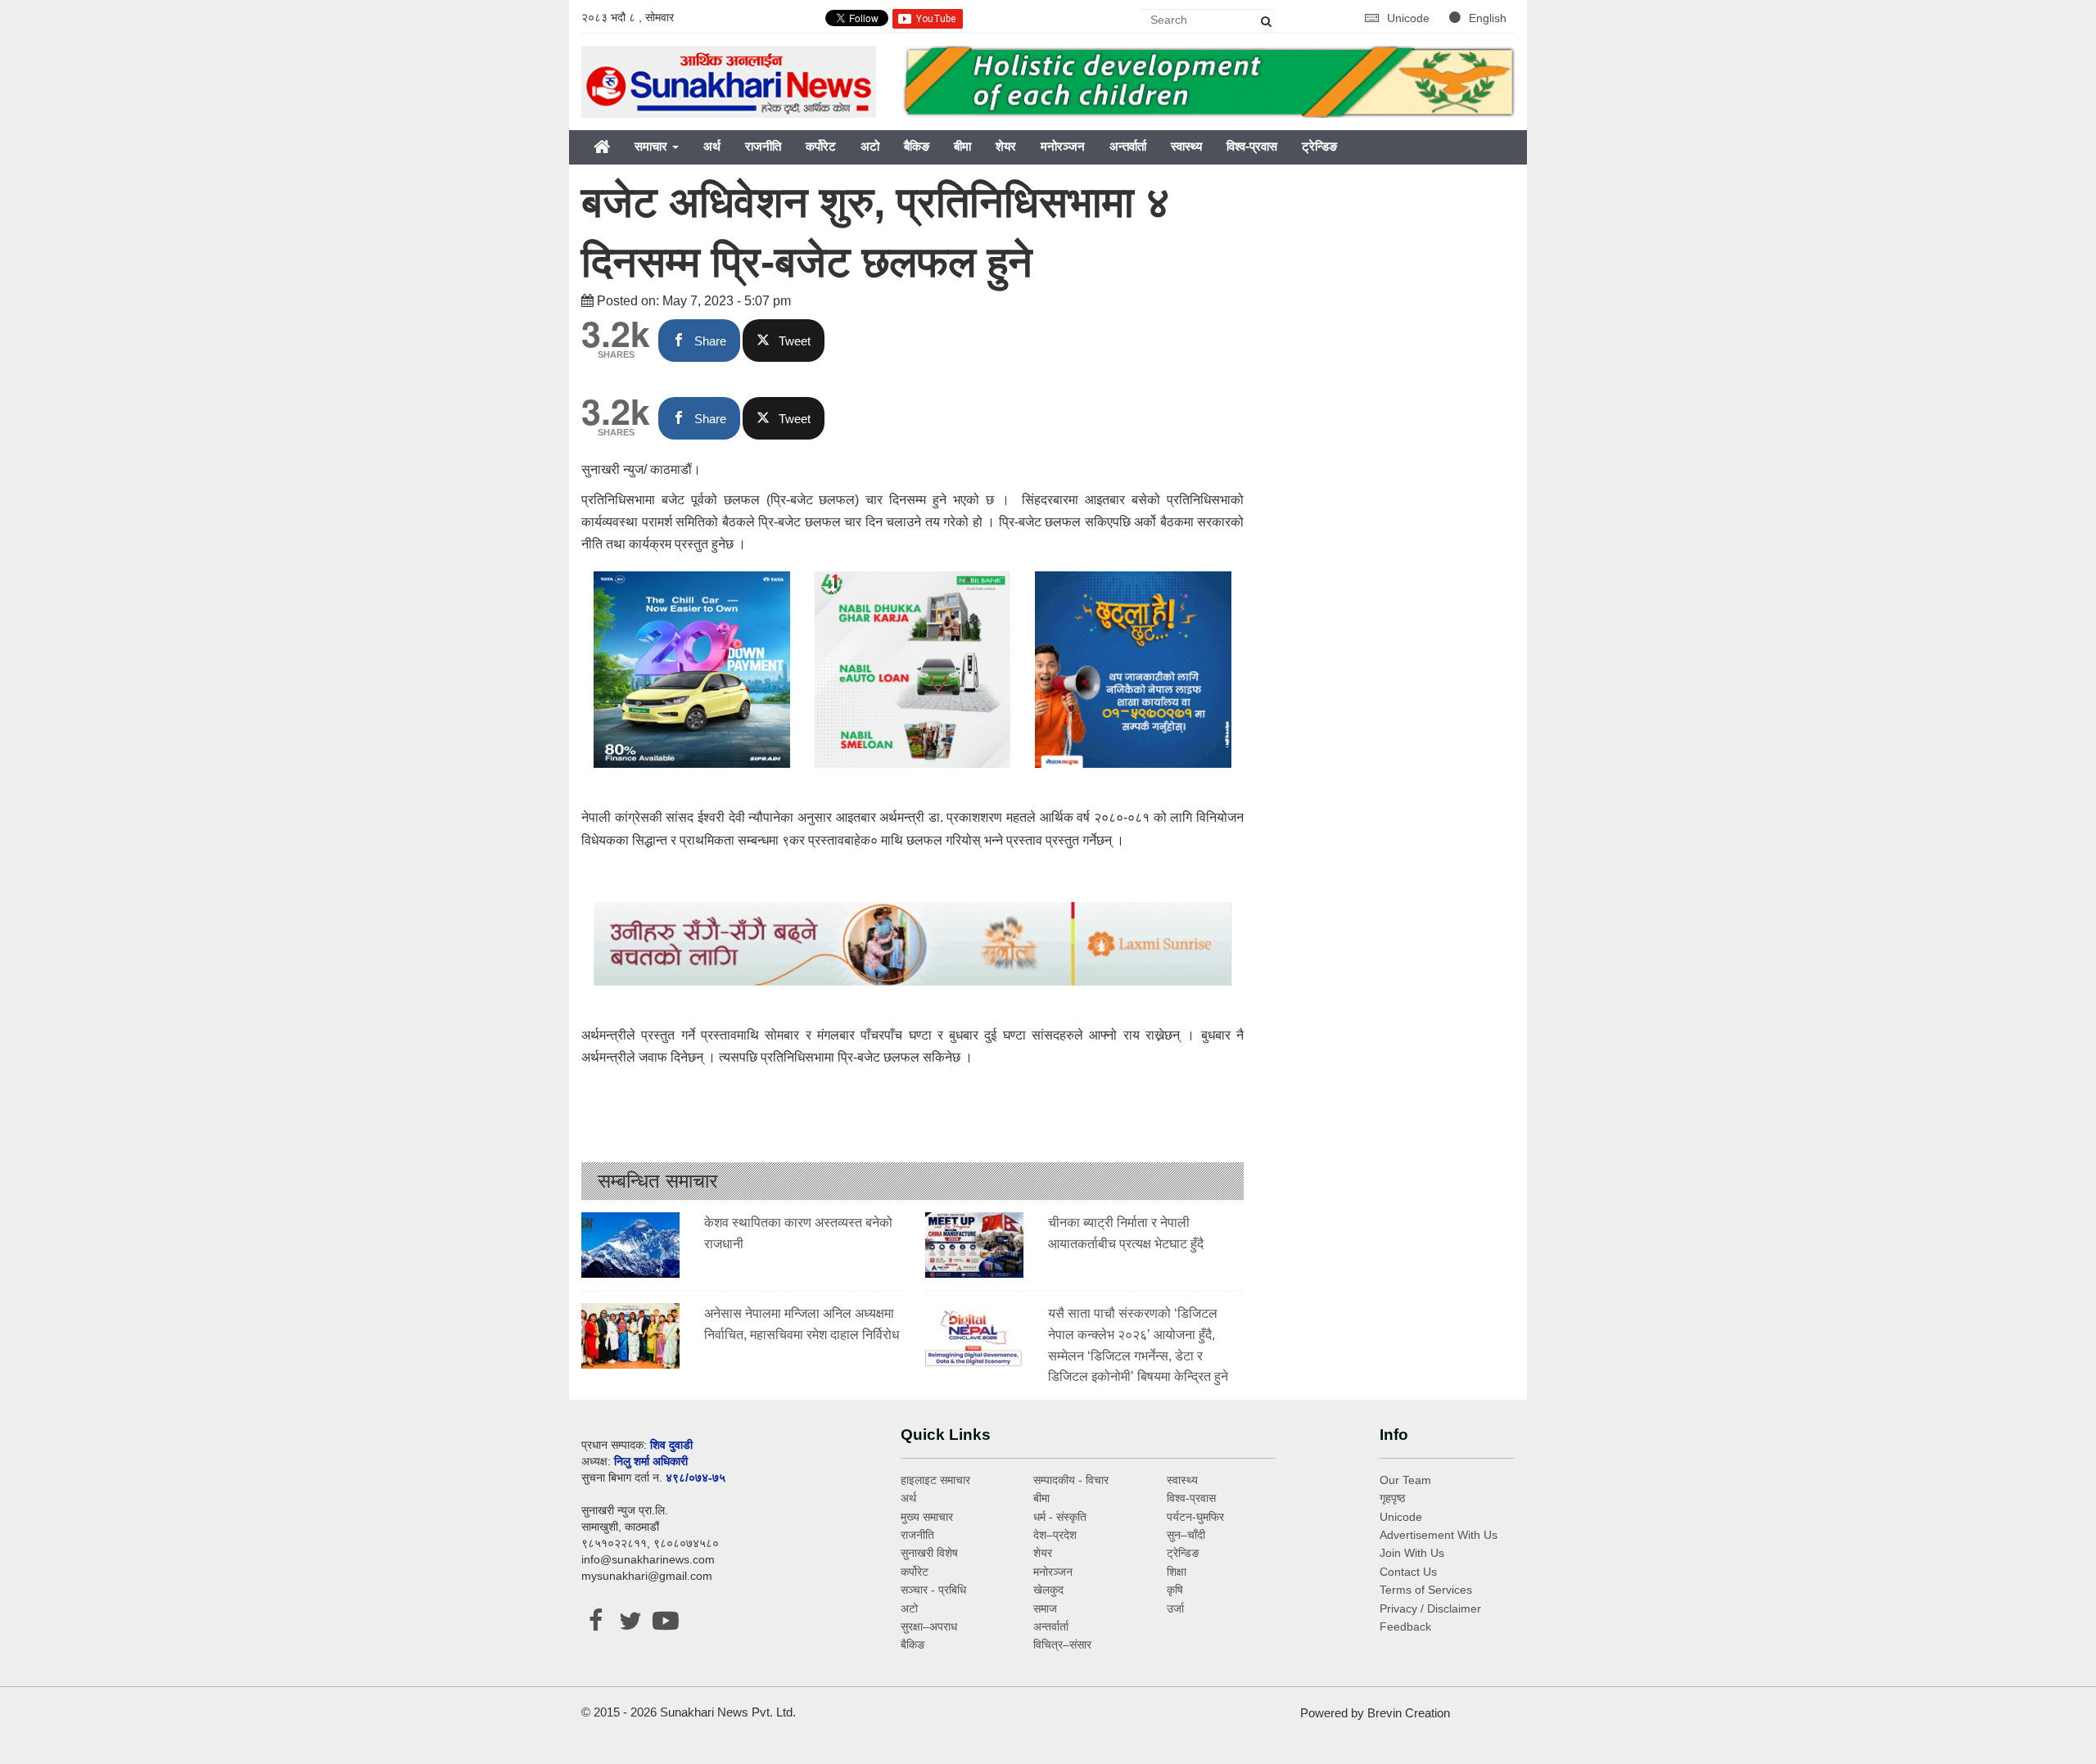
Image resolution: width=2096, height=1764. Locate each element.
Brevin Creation (1409, 1713)
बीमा (962, 146)
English (1488, 18)
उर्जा (1175, 1608)
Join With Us (1412, 1553)
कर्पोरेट (821, 146)
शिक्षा (1177, 1572)
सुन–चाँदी (1186, 1535)
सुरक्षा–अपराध (929, 1626)
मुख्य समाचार (927, 1517)
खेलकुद (1048, 1590)
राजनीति (763, 146)
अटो (870, 146)
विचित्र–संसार (1062, 1644)
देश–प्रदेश (1055, 1535)
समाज (1045, 1608)
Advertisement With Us (1439, 1535)
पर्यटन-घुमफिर (1195, 1517)
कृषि (1175, 1590)
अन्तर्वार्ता (1128, 146)
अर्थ (712, 146)
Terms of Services (1426, 1590)
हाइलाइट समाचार (935, 1480)
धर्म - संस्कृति (1060, 1517)
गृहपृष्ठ (1392, 1498)
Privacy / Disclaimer (1430, 1608)
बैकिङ (917, 146)
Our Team (1405, 1480)
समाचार (653, 146)
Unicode (1410, 18)
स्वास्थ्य (1186, 146)
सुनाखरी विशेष (929, 1553)
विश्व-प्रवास (1252, 146)
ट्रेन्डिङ (1319, 146)
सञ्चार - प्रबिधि (933, 1590)
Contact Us (1408, 1572)
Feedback (1405, 1626)
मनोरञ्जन (1063, 146)
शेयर (1006, 146)
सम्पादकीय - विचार (1071, 1480)
